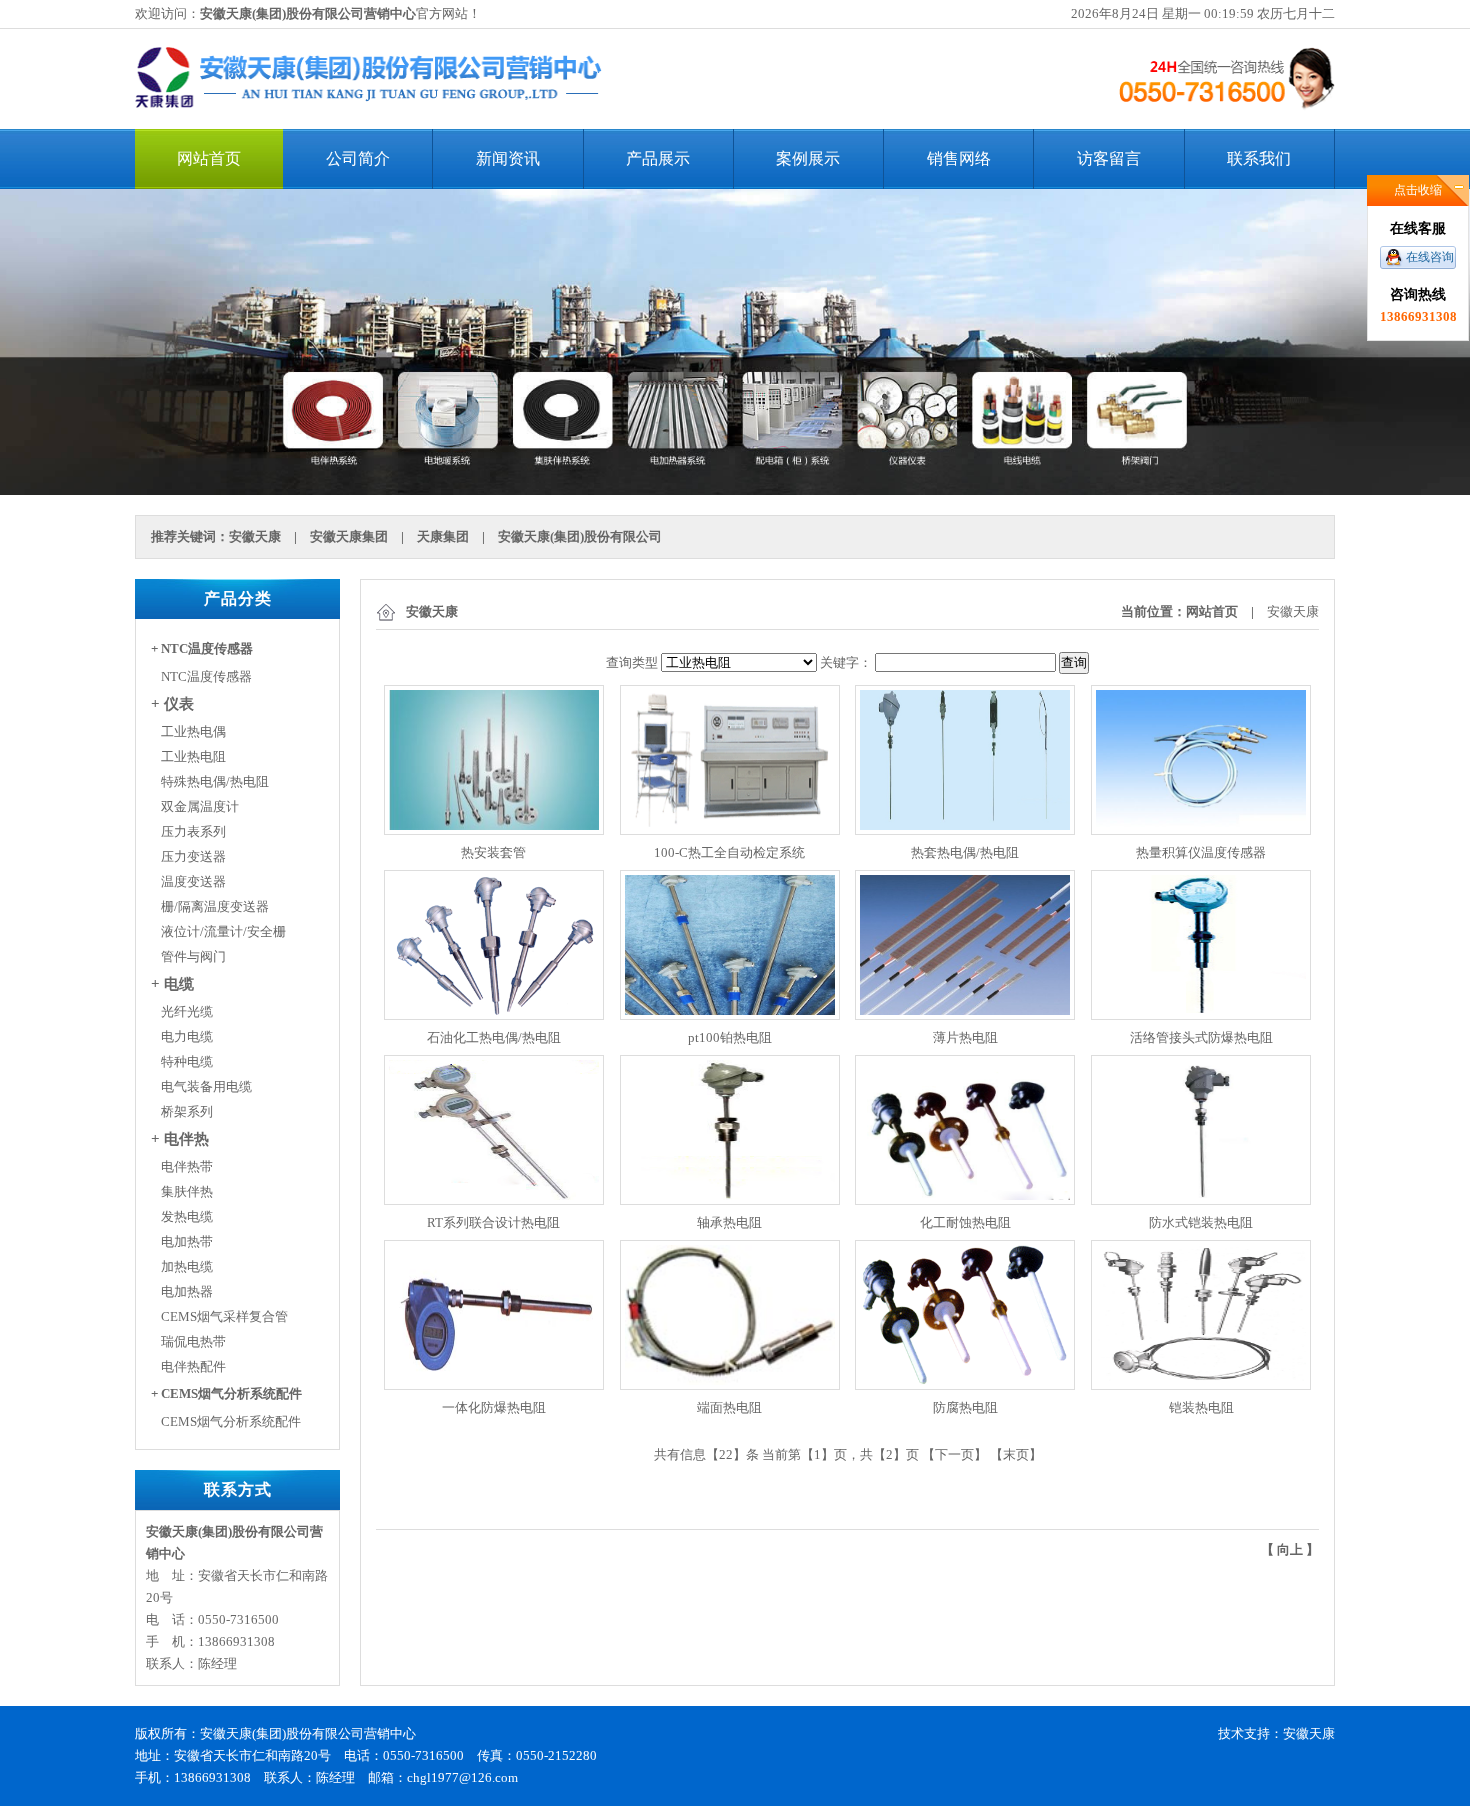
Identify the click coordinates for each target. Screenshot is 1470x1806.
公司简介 (358, 158)
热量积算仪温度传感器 (1201, 852)
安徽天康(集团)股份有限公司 (580, 536)
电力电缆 (187, 1036)
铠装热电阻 (1201, 1407)
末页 (1016, 1454)
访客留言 (1109, 158)
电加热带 (187, 1241)
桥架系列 (187, 1111)
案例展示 (808, 158)
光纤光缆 (187, 1011)
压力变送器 (193, 856)
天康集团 (443, 536)
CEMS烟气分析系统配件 (231, 1421)
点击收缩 (1418, 190)
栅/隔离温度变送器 (215, 906)
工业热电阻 (193, 756)
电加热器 (187, 1291)
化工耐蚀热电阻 (965, 1222)
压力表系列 (193, 831)
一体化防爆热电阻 (494, 1407)
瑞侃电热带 (193, 1341)
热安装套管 (493, 852)
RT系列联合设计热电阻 (493, 1222)
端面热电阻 (729, 1407)
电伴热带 (187, 1166)
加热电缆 (187, 1266)
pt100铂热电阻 (730, 1037)
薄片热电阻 (965, 1037)
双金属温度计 (200, 806)
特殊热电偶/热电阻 (215, 781)
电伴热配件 (193, 1366)
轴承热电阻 (729, 1222)
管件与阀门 (193, 956)
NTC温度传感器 (206, 676)
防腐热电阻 (965, 1407)
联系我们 (1259, 158)
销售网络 (959, 158)
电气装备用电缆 (206, 1086)
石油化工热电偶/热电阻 (494, 1037)
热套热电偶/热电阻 (965, 852)
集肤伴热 (187, 1191)
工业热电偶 (193, 731)
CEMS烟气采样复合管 (224, 1316)
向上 (1290, 1549)
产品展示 (658, 158)
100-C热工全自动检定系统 (729, 852)
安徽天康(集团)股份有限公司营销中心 (308, 13)
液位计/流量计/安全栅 (223, 931)
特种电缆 (187, 1061)
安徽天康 (255, 536)
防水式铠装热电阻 (1201, 1222)
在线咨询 (1430, 257)
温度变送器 (193, 881)
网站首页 (209, 158)
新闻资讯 (508, 158)
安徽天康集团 (349, 536)
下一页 (954, 1454)
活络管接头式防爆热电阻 (1201, 1037)
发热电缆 (187, 1216)
